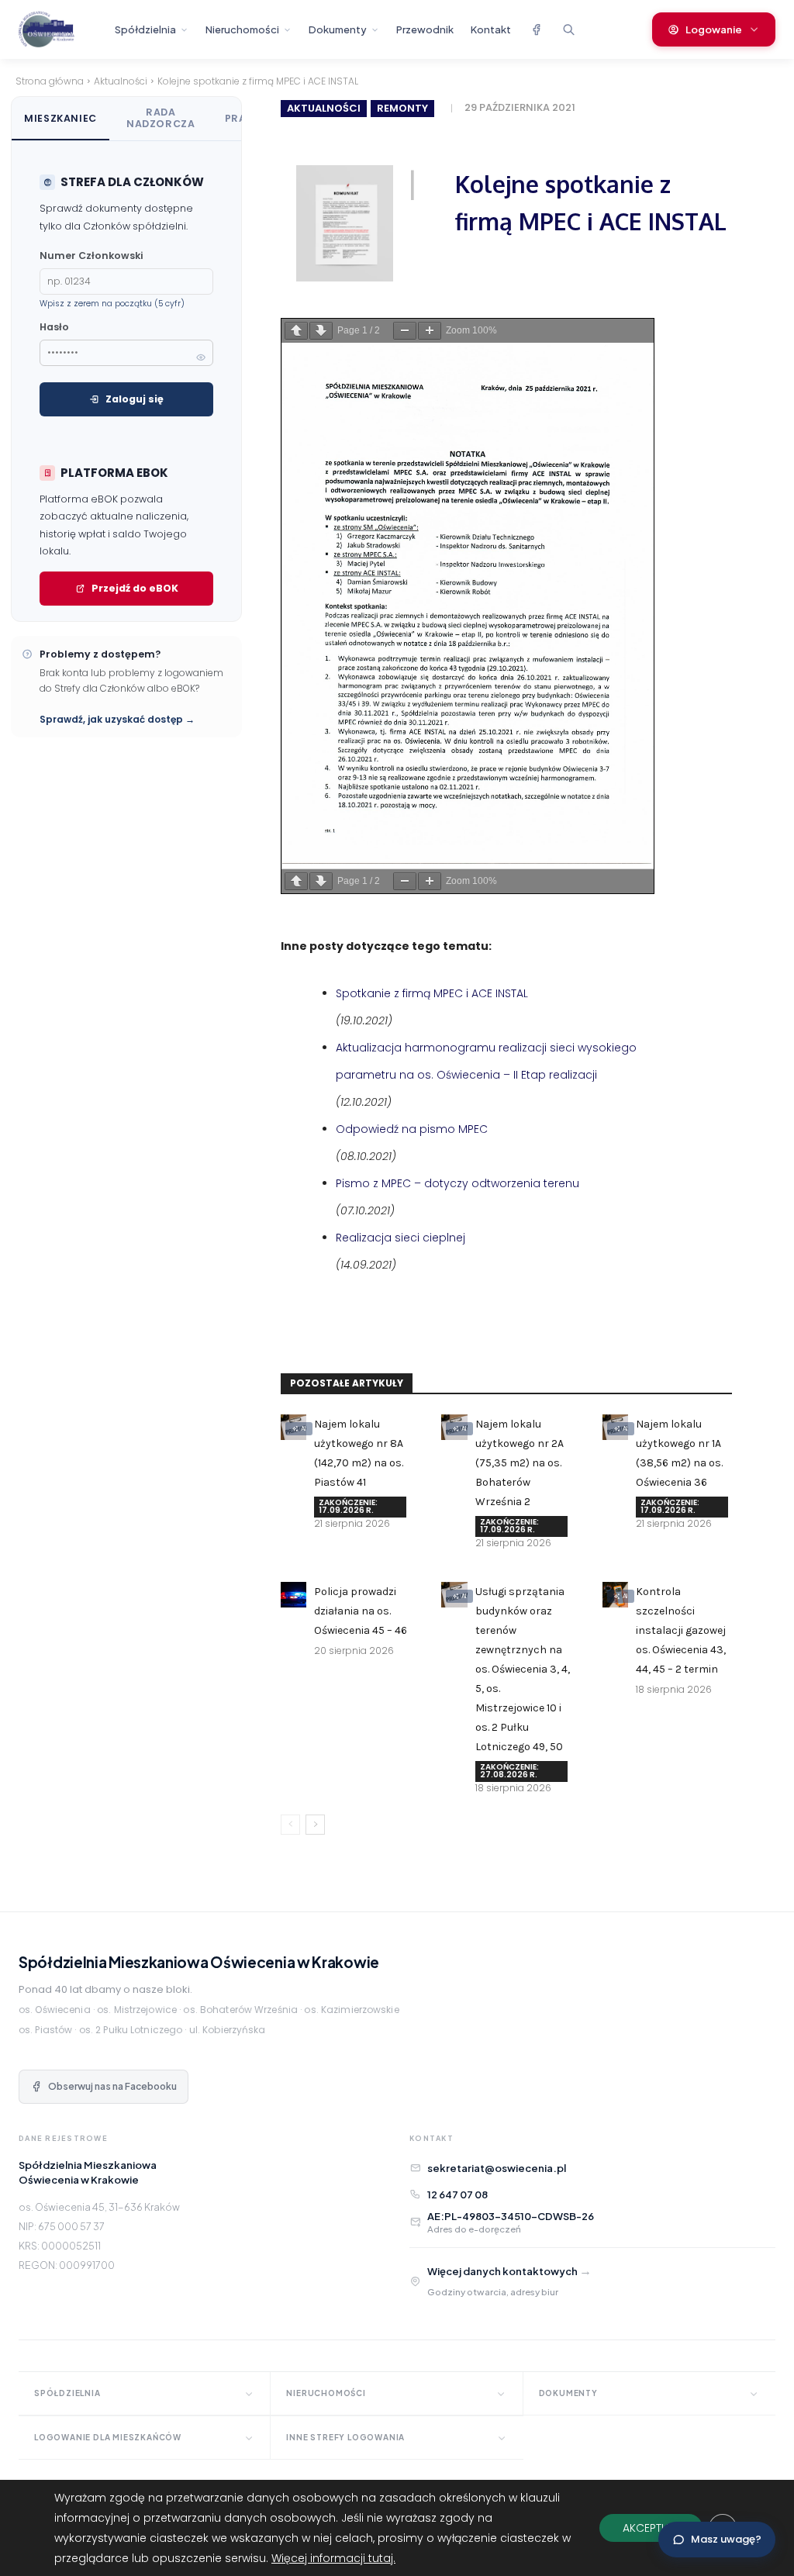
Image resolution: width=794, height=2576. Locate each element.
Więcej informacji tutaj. (333, 2558)
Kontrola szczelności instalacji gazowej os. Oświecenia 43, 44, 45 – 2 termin (681, 1630)
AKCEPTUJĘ (651, 2528)
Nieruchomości (242, 29)
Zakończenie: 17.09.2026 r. (348, 1506)
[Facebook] (536, 29)
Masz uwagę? (726, 2539)
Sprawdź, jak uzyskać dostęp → (117, 719)
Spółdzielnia (145, 29)
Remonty (402, 108)
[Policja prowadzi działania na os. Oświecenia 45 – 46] (293, 1595)
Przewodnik (425, 29)
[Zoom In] (430, 331)
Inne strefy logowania (345, 2437)
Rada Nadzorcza (161, 118)
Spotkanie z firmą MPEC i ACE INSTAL (432, 993)
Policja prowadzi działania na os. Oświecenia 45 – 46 (361, 1611)
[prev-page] (290, 1825)
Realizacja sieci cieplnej (400, 1238)
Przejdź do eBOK (135, 588)
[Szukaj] (568, 29)
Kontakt (491, 29)
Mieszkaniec (60, 118)
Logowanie (714, 29)
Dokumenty (338, 29)
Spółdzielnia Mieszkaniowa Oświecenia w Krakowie (199, 1962)
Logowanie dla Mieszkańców (108, 2437)
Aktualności (121, 81)
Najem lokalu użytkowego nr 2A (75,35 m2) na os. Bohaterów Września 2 (520, 1463)
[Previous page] (296, 331)
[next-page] (315, 1825)
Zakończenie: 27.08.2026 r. (509, 1771)
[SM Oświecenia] (60, 29)
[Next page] (321, 331)
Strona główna (50, 81)
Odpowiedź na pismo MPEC (412, 1129)
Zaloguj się (135, 399)
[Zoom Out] (405, 331)
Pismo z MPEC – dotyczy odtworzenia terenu (457, 1183)
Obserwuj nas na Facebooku (112, 2086)
